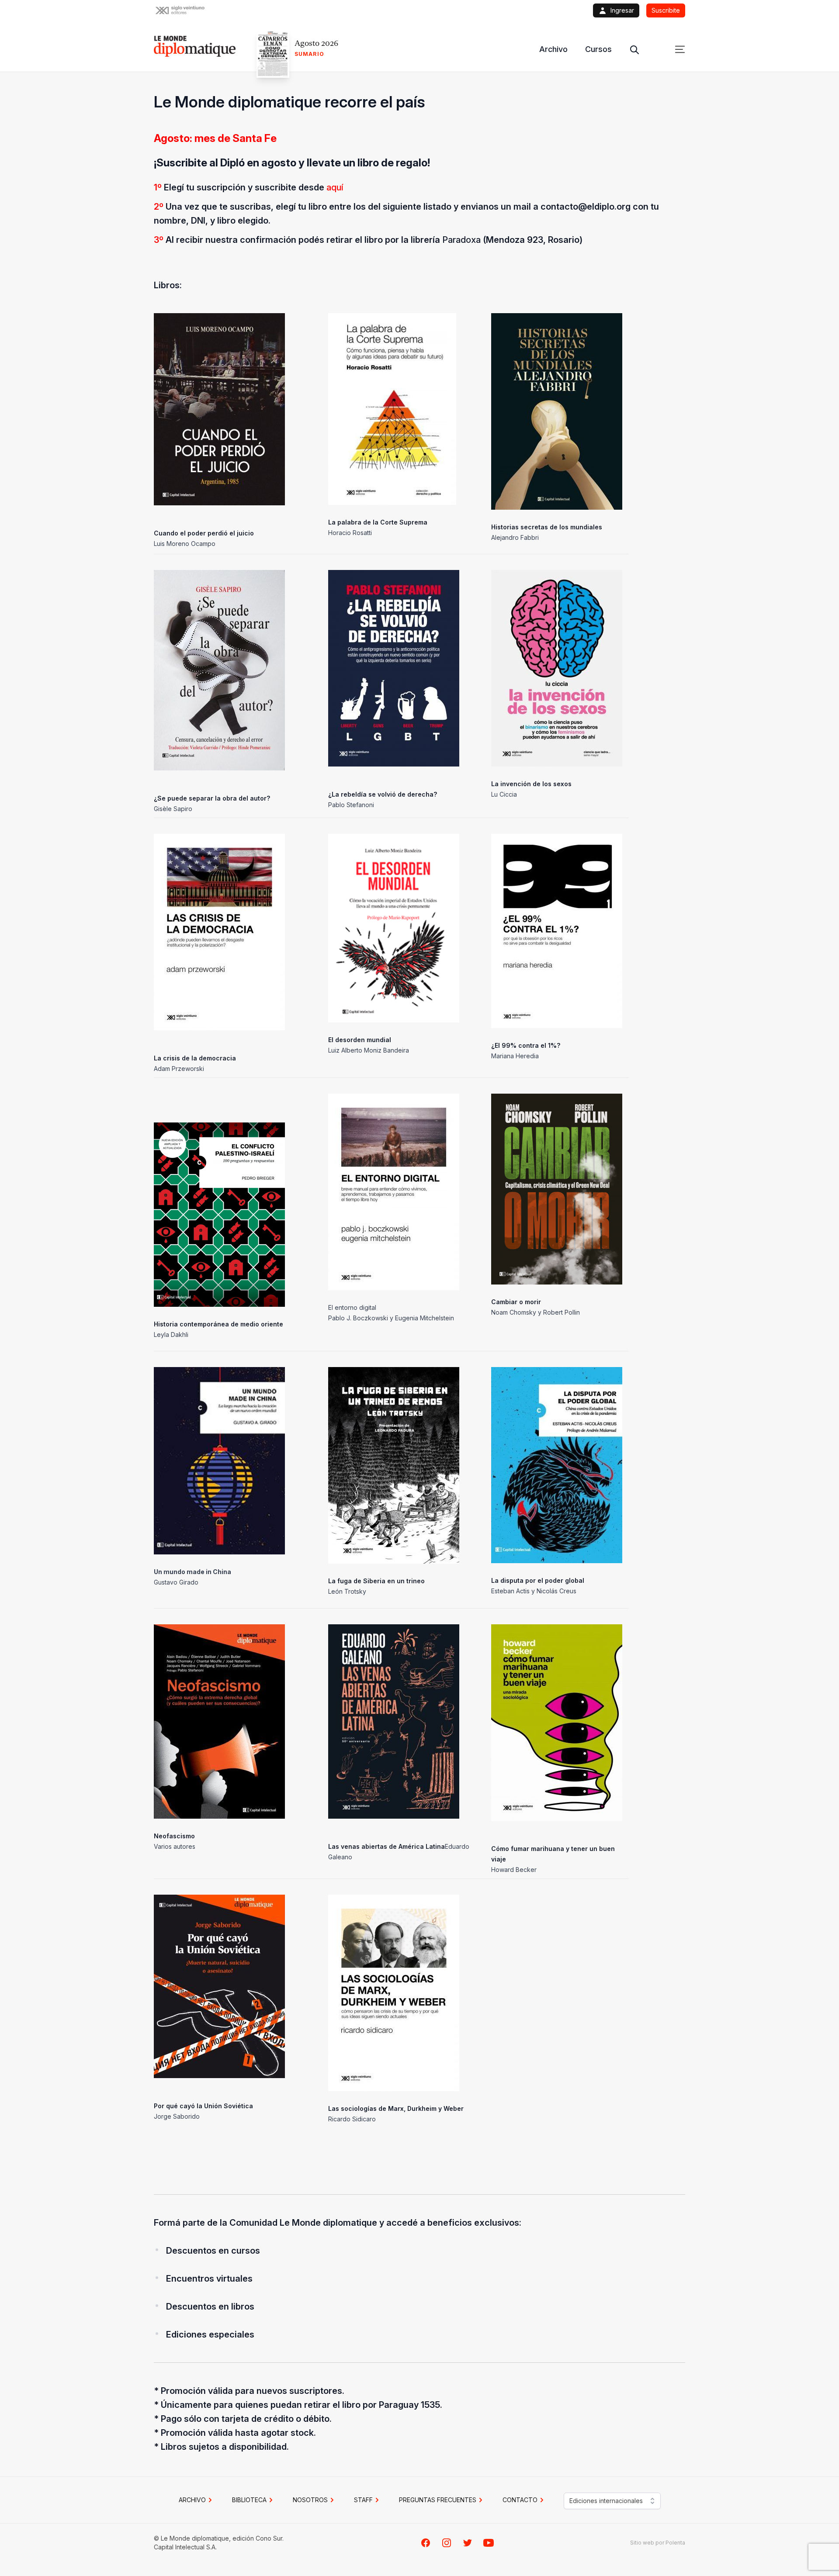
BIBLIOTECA (249, 2500)
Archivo (553, 49)
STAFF (363, 2500)
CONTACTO (520, 2500)
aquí (335, 187)
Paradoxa (461, 240)
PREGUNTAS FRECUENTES (438, 2500)
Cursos (598, 49)
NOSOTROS (310, 2500)
